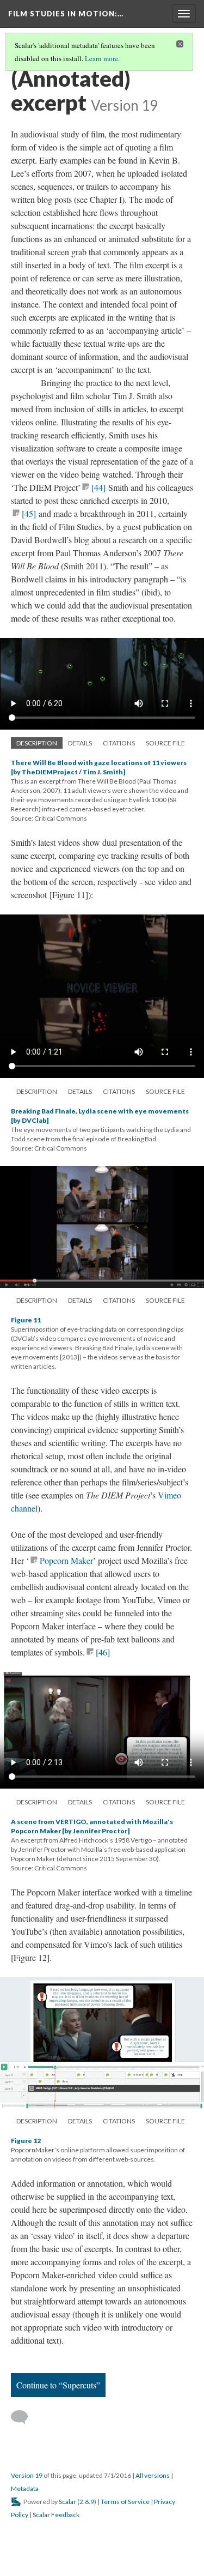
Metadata (25, 2488)
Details (80, 743)
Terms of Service (125, 2502)
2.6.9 (87, 2502)
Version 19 (27, 2475)
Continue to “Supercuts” (58, 2385)
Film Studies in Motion (66, 14)
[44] (98, 487)
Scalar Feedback (56, 2515)
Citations (119, 743)
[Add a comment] (24, 2417)
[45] (29, 513)
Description (37, 743)
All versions (153, 2475)
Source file (165, 743)
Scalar (67, 2502)
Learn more (101, 58)
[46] (103, 1652)
